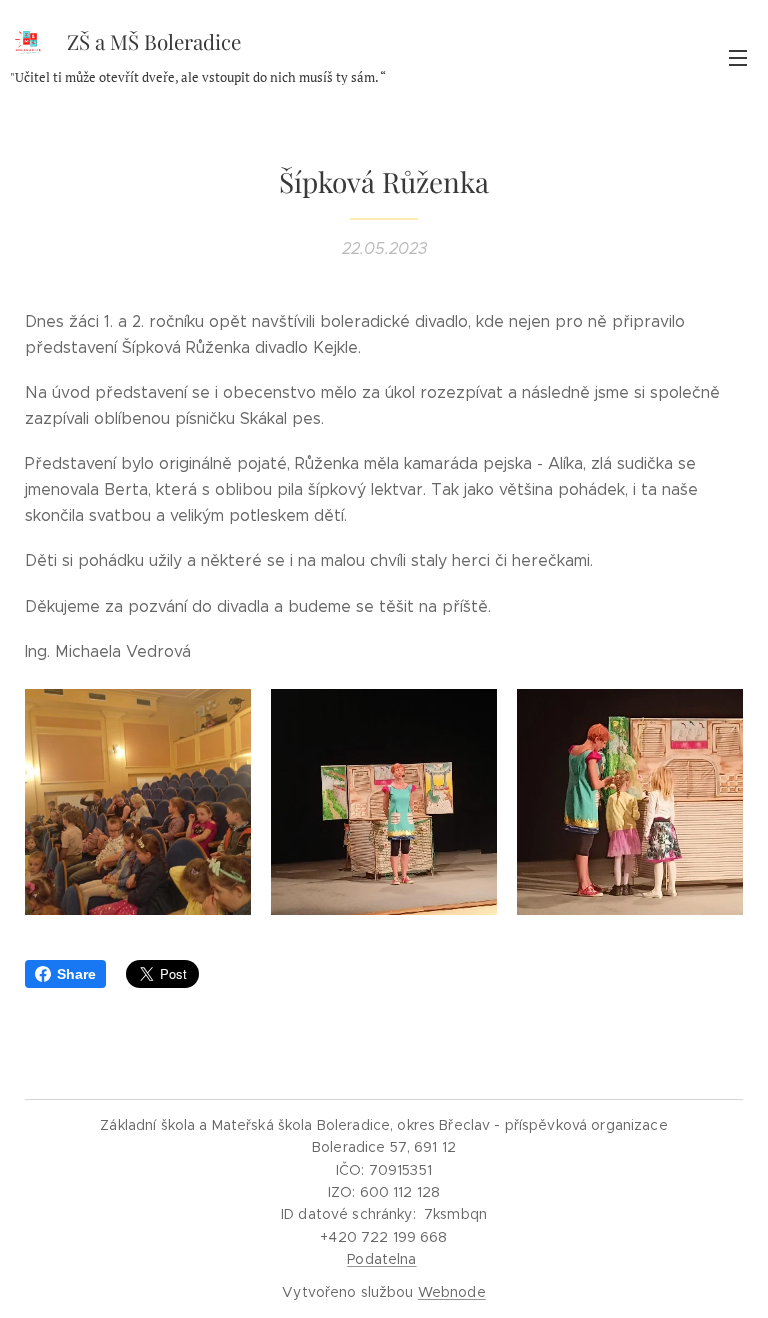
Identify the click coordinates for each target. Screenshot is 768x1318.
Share (76, 974)
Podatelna (381, 1259)
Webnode (452, 1292)
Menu (738, 57)
